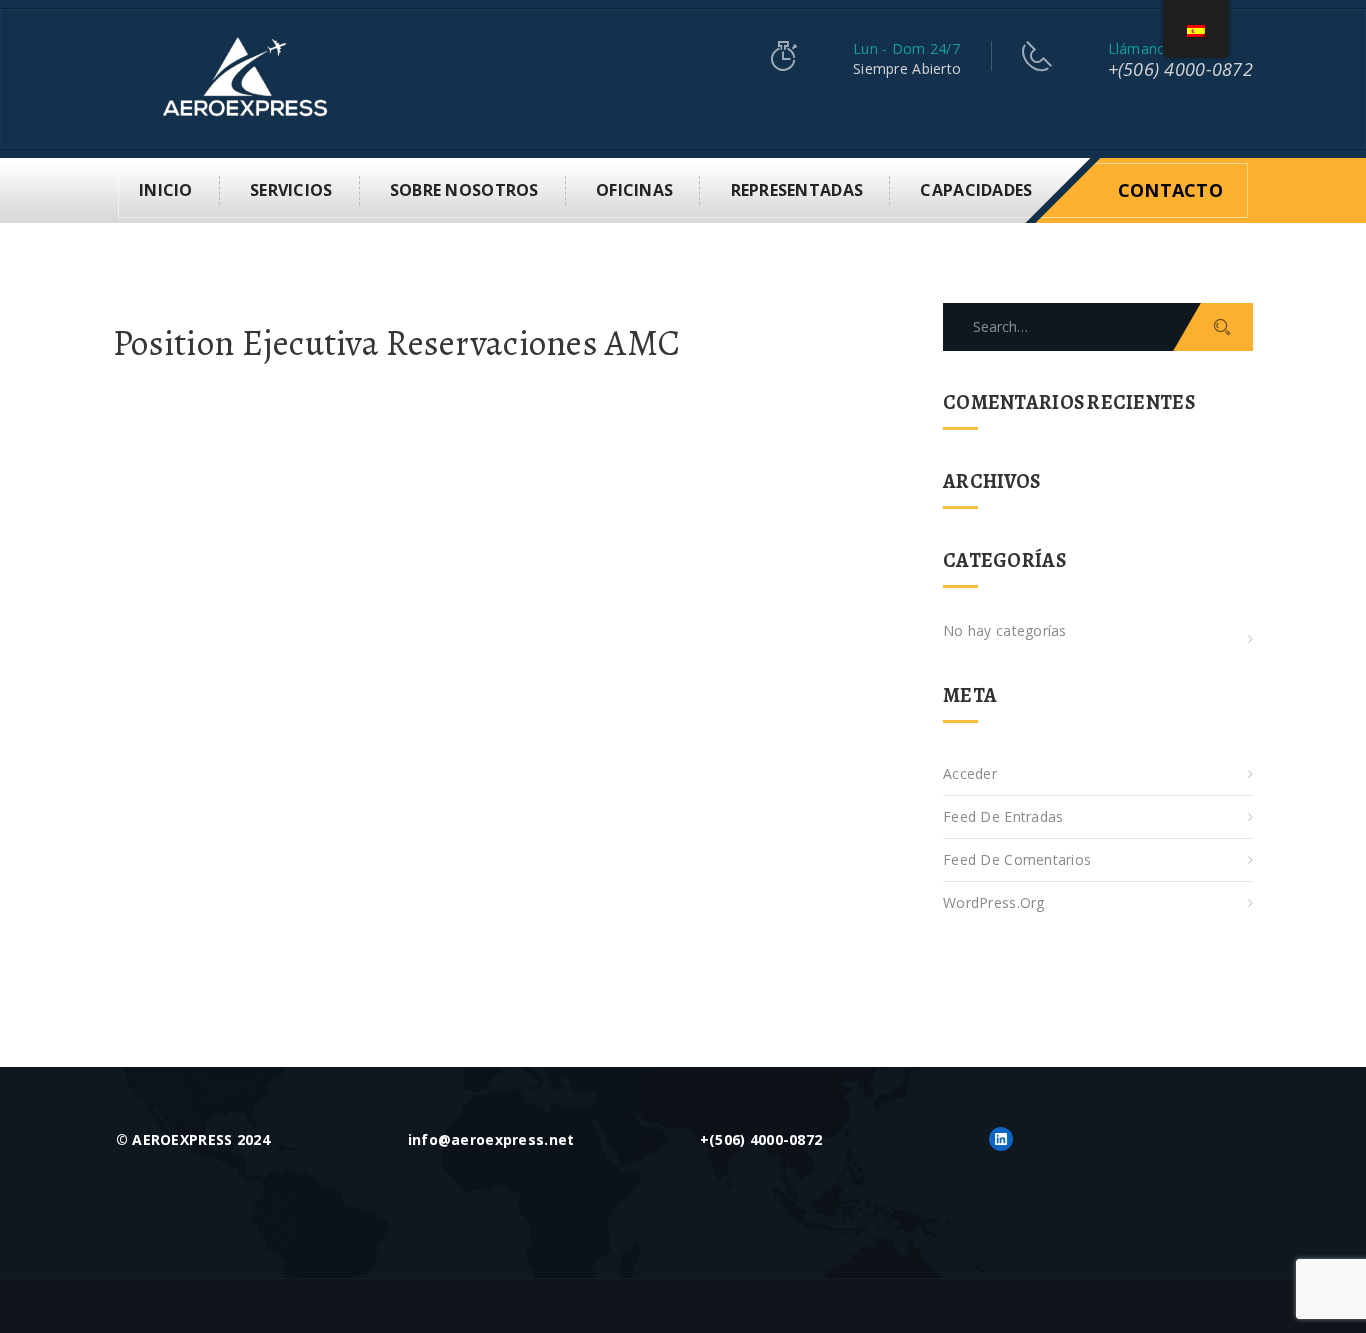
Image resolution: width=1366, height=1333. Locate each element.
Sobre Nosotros (464, 190)
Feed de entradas (1003, 816)
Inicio (166, 190)
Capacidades (976, 190)
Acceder (970, 773)
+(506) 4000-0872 (1180, 69)
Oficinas (634, 190)
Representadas (797, 190)
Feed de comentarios (1017, 859)
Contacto (1170, 190)
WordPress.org (994, 902)
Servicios (291, 190)
